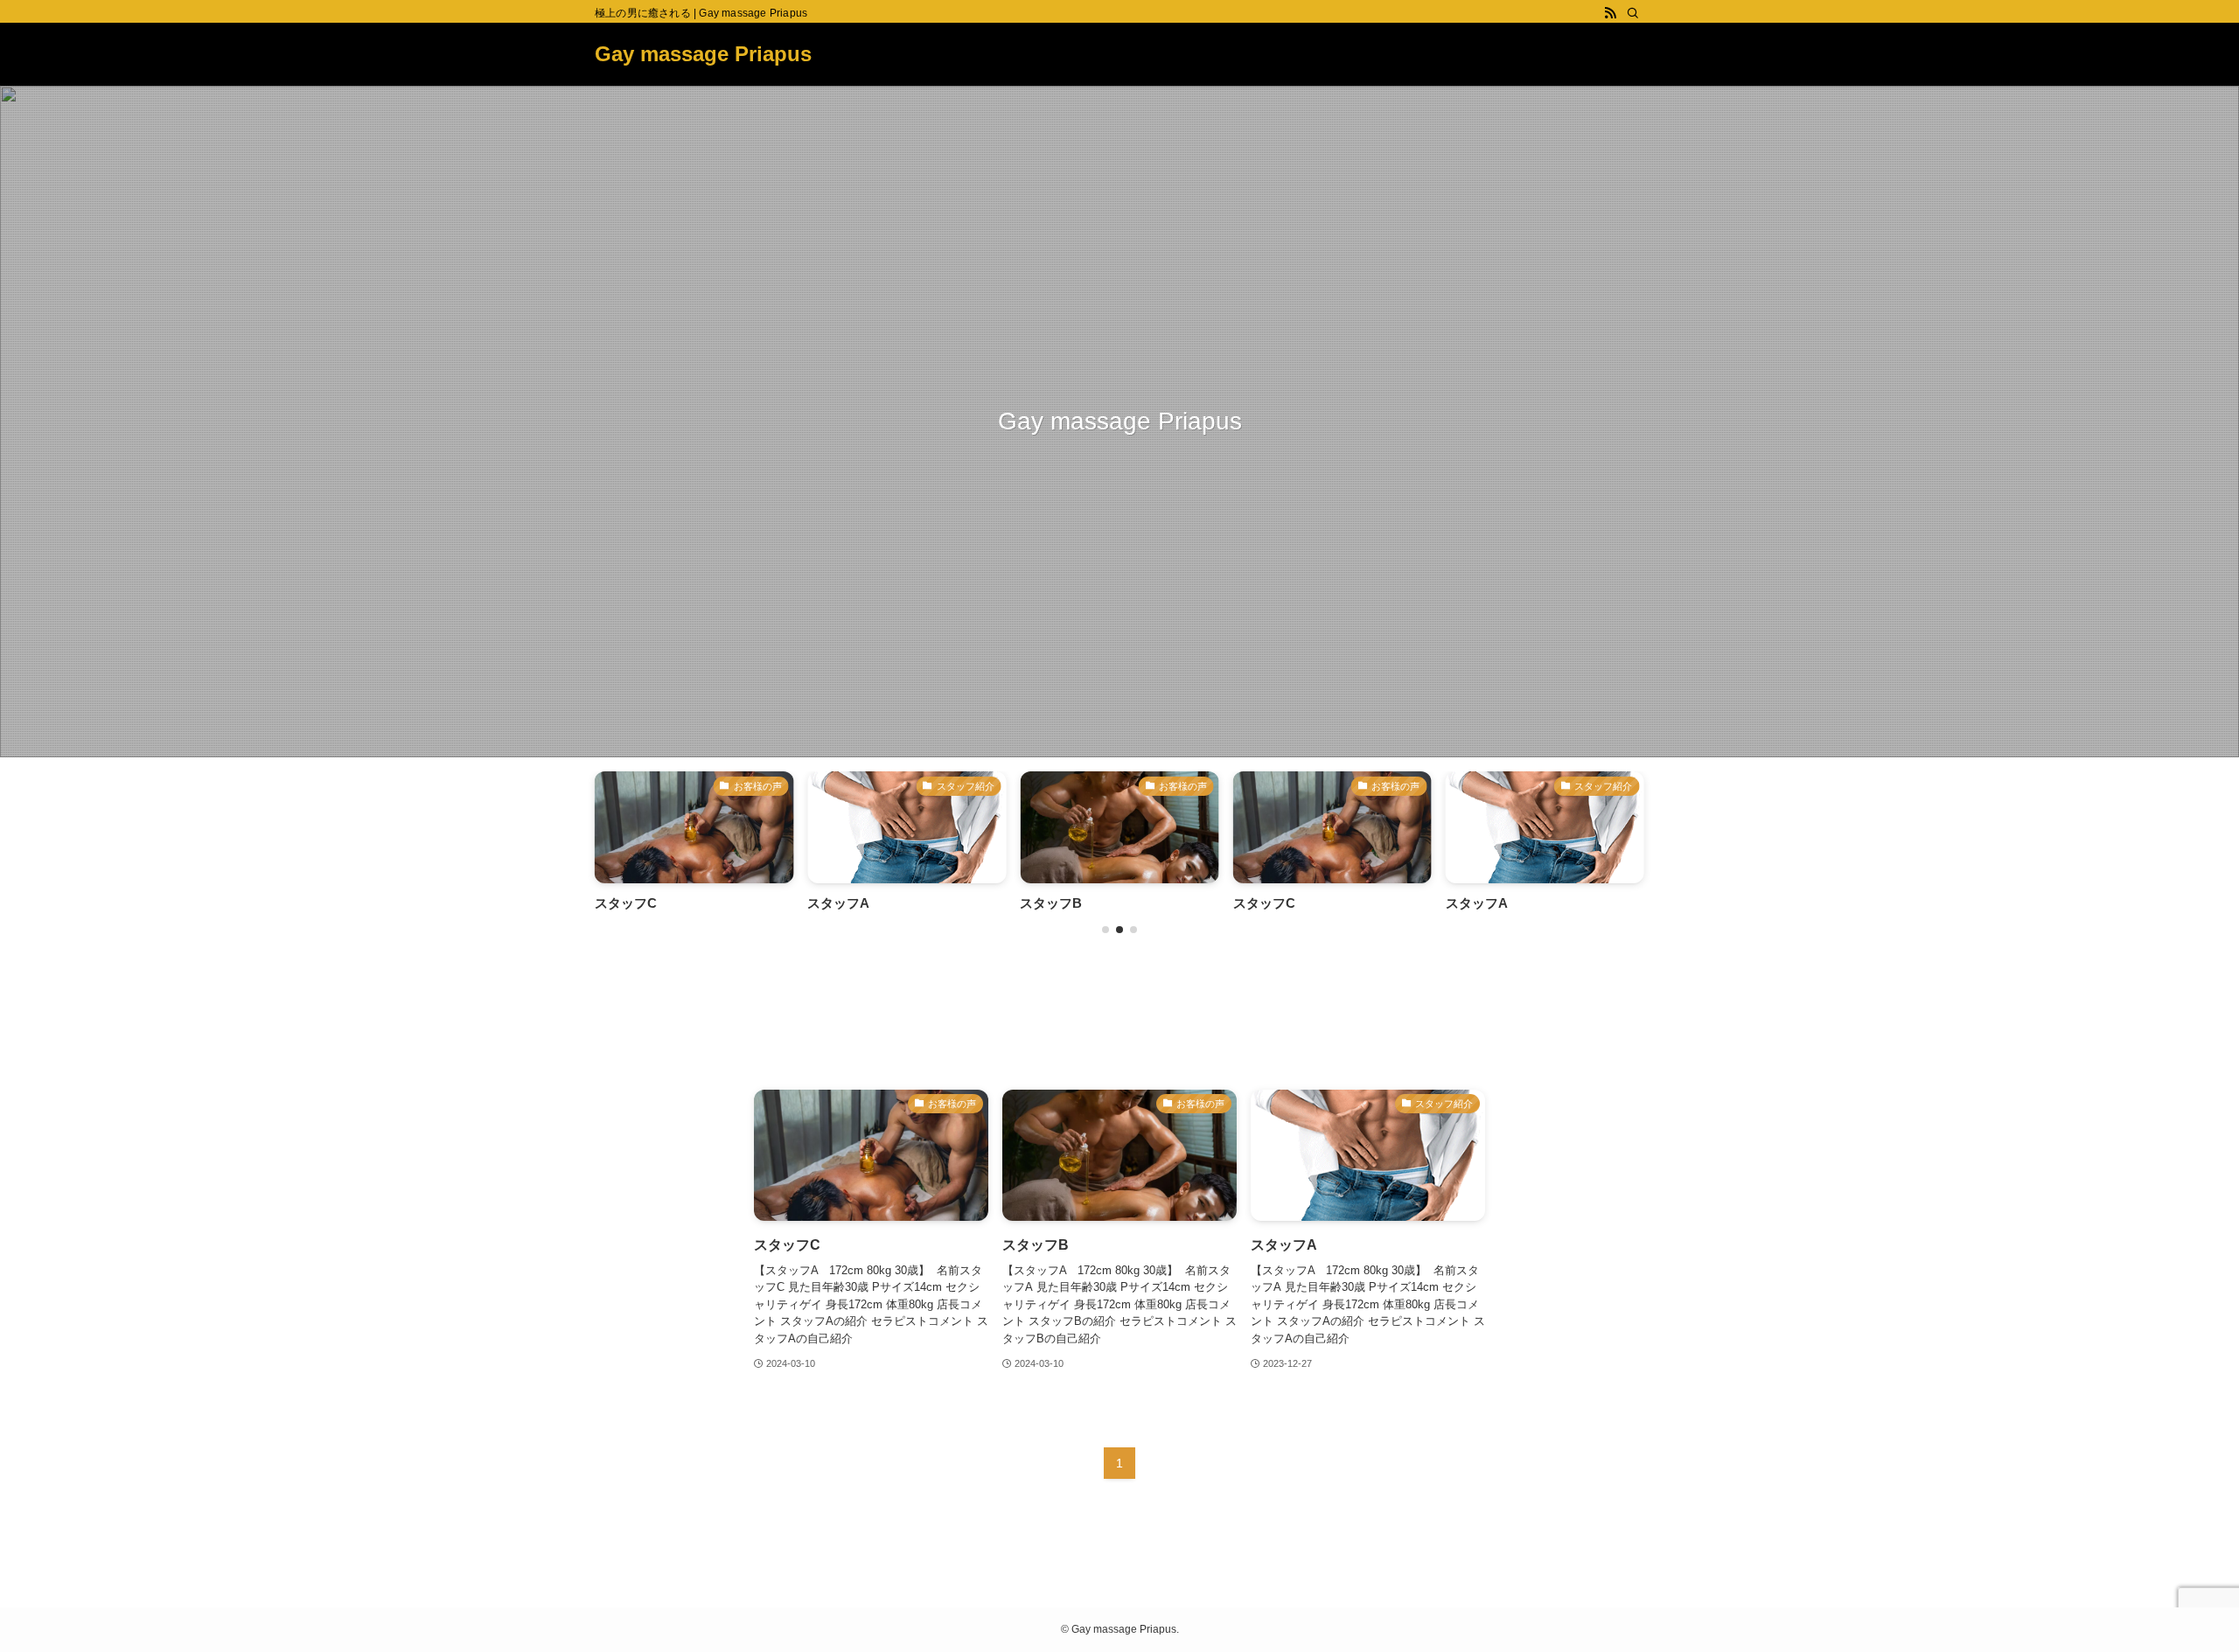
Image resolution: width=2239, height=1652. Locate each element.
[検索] (1633, 13)
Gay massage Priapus (703, 54)
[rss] (1610, 13)
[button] (1106, 930)
